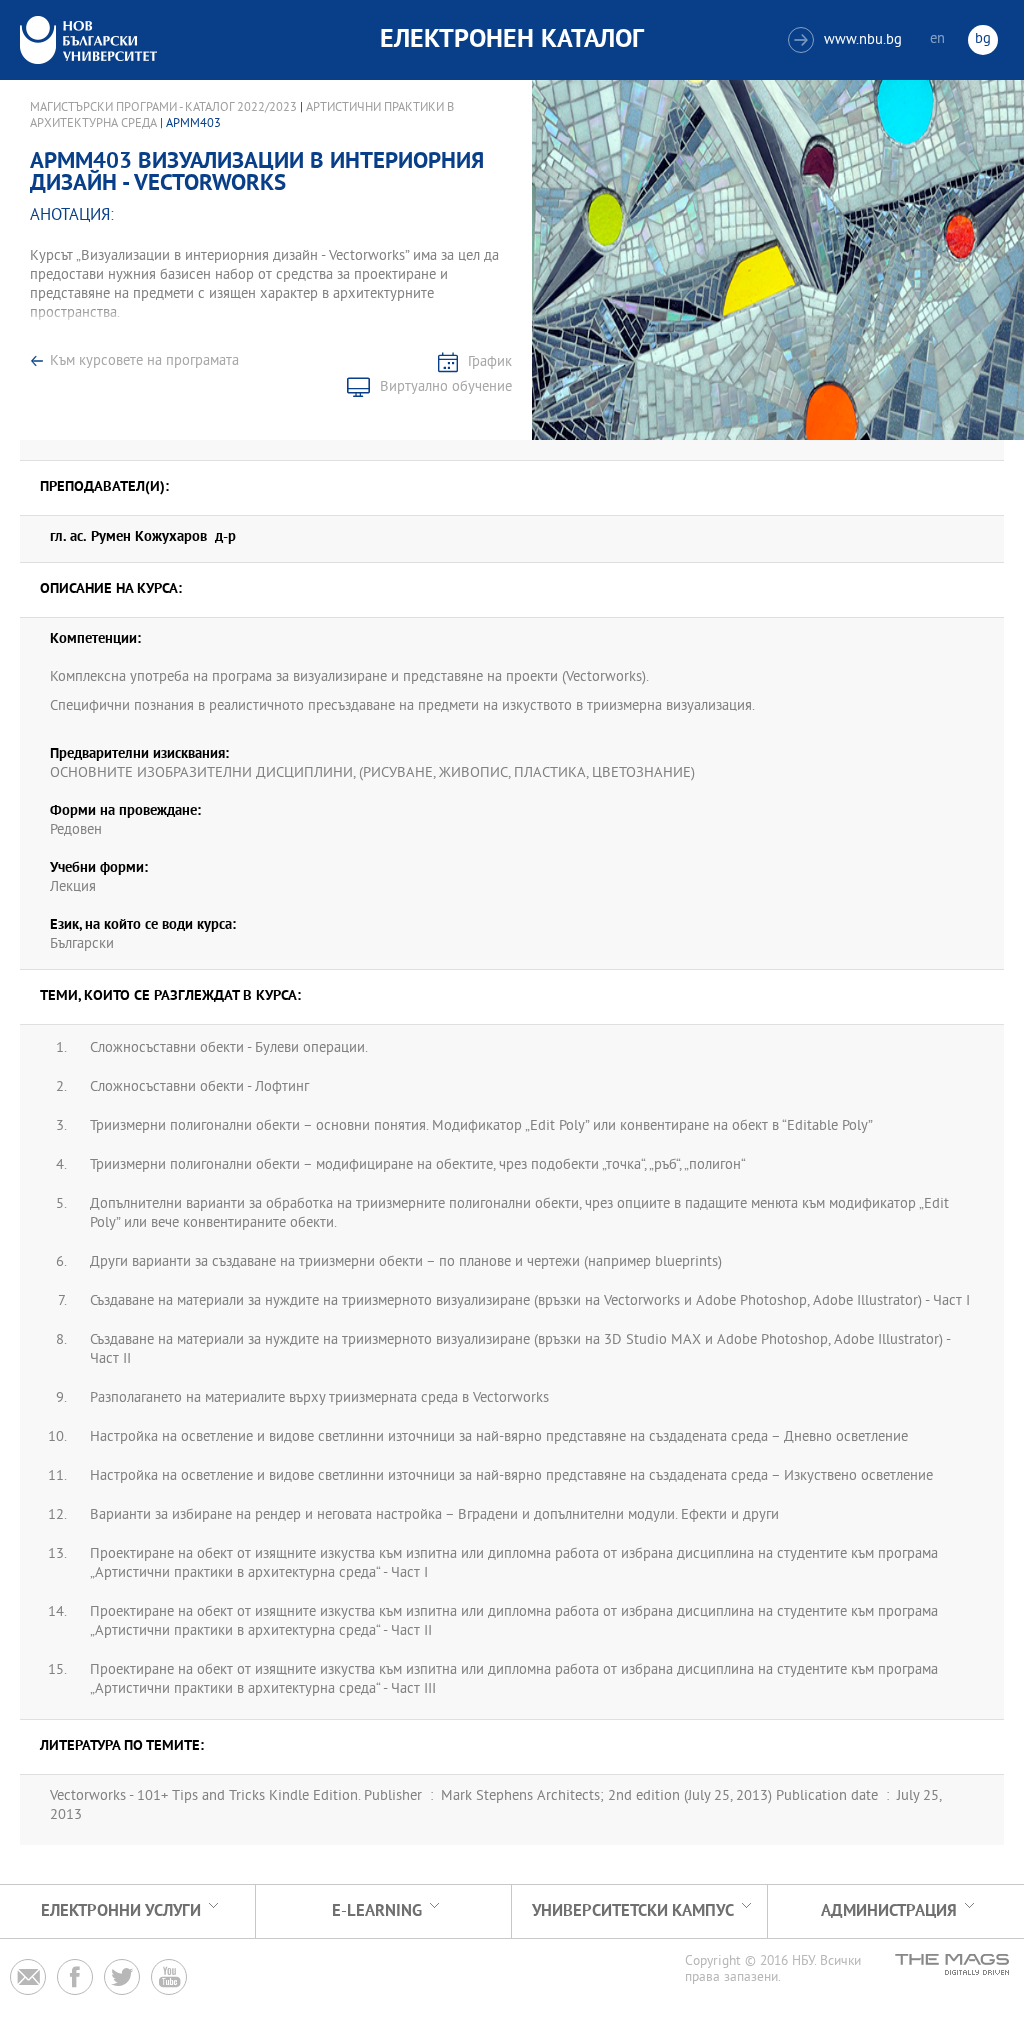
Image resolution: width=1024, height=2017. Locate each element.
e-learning (377, 1911)
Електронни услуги (121, 1911)
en (937, 39)
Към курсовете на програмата (144, 361)
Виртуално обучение (446, 387)
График (490, 362)
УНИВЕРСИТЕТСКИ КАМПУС (633, 1911)
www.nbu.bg (847, 40)
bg (983, 39)
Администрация (889, 1911)
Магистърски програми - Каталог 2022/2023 (163, 108)
